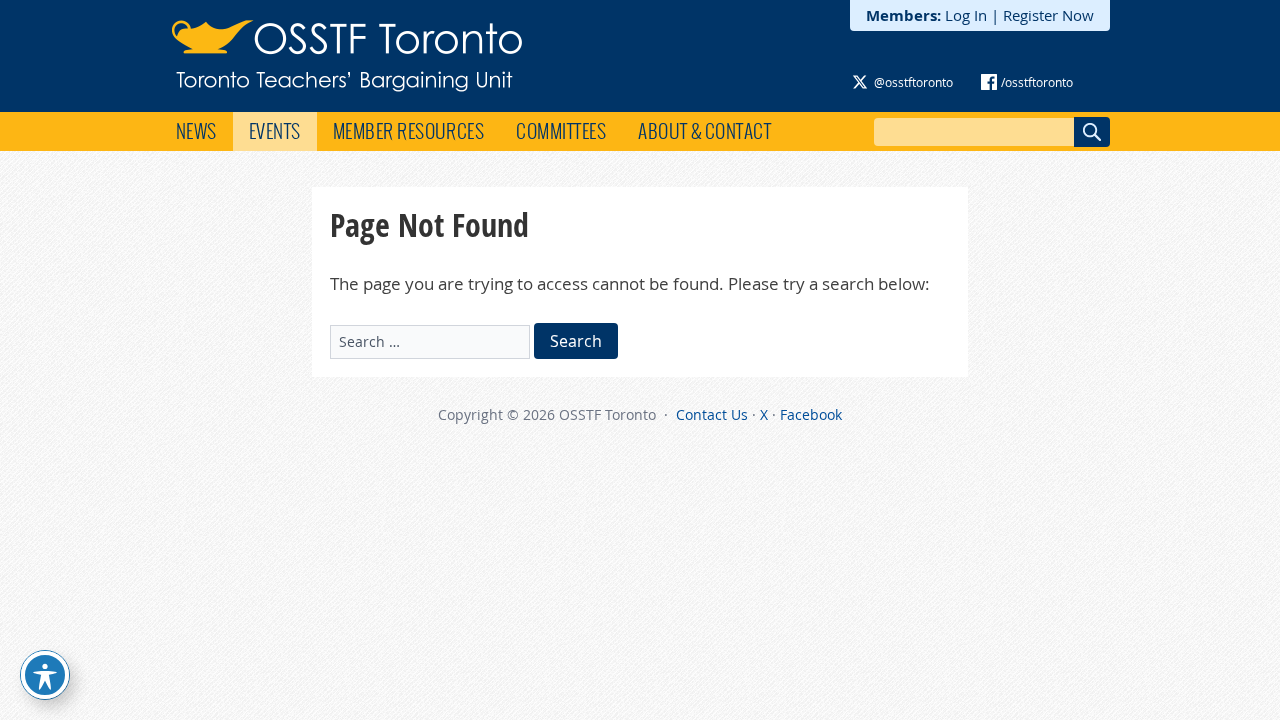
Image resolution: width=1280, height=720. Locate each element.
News (196, 131)
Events (275, 131)
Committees (561, 131)
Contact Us (712, 414)
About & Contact (704, 131)
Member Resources (409, 131)
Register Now (1048, 15)
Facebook (811, 414)
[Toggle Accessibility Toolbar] (45, 675)
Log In (966, 15)
